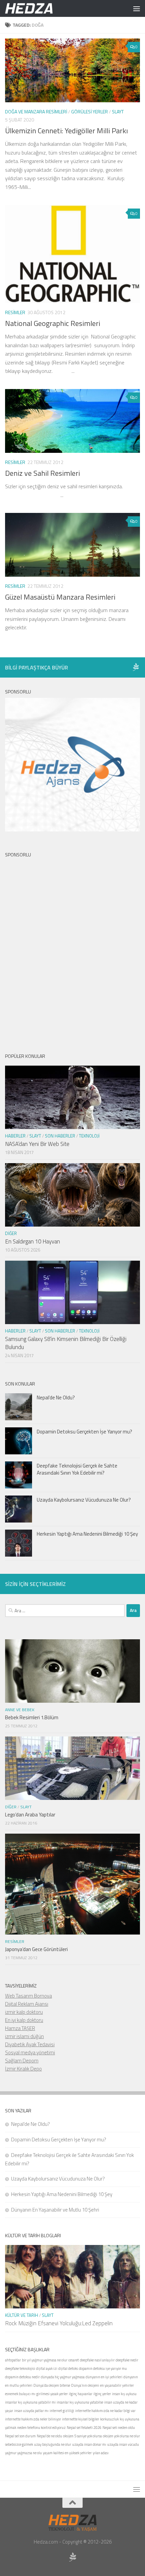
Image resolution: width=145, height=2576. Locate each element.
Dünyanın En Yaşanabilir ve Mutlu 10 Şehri (55, 2210)
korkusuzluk (109, 2419)
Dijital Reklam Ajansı (27, 2004)
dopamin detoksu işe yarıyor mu (103, 2368)
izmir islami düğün (24, 2036)
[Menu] (137, 8)
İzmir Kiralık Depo (23, 2069)
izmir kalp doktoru (24, 2012)
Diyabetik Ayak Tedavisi (30, 2044)
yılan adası (101, 2453)
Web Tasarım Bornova (28, 1996)
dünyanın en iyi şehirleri (104, 2377)
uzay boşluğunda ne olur (53, 2444)
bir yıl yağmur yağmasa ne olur (45, 2360)
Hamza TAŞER (20, 2028)
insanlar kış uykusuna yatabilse (80, 2402)
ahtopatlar (13, 2360)
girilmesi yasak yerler (52, 2394)
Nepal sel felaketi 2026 (84, 2428)
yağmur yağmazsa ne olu (23, 2453)
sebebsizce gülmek (19, 2444)
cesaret (74, 2360)
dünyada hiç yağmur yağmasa (63, 2377)
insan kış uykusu (124, 2394)
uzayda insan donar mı (89, 2444)
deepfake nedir (127, 2360)
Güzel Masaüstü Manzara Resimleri (60, 597)
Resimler (15, 312)
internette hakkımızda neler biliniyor (33, 2419)
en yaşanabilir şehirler (117, 2385)
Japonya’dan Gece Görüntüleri (36, 1949)
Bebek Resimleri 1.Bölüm (32, 1717)
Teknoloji (89, 1136)
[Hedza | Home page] (37, 8)
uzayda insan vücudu (123, 2444)
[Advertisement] (72, 950)
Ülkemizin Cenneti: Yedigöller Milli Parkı (66, 131)
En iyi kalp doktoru (24, 2020)
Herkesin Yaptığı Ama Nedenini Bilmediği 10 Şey (87, 1534)
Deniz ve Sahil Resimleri (42, 473)
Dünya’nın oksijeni (85, 2385)
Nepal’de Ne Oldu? (56, 1397)
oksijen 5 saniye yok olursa (82, 2436)
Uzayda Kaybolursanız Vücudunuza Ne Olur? (84, 1500)
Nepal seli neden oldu (119, 2428)
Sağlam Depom (22, 2061)
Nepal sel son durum (20, 2436)
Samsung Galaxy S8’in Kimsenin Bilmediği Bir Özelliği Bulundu (66, 1343)
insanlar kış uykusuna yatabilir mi (30, 2402)
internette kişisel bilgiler (81, 2419)
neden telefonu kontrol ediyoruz (41, 2428)
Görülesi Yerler (90, 112)
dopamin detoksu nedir (22, 2377)
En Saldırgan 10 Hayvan (33, 1241)
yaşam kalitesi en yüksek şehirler (67, 2453)
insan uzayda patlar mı (31, 2411)
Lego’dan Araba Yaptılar (30, 1815)
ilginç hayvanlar (81, 2394)
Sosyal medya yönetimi (30, 2052)
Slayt (118, 112)
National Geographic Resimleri (53, 323)
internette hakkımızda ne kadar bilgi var (105, 2411)
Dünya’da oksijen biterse (52, 2385)
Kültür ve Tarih (22, 2315)
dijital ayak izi (47, 2368)
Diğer (11, 1233)
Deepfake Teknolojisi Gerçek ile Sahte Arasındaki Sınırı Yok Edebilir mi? (77, 1469)
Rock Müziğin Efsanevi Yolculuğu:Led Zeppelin (59, 2323)
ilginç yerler (102, 2394)
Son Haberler (60, 1136)
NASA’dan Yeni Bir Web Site (37, 1144)
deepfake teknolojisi (20, 2368)
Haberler (15, 1136)
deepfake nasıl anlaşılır (97, 2360)
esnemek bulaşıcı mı (20, 2394)
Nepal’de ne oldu (49, 2436)
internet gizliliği (62, 2411)
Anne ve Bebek (20, 1710)
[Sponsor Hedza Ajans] (136, 667)
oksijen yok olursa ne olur (121, 2436)
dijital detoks (68, 2368)
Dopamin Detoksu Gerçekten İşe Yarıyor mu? (84, 1432)
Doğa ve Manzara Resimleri (36, 112)
